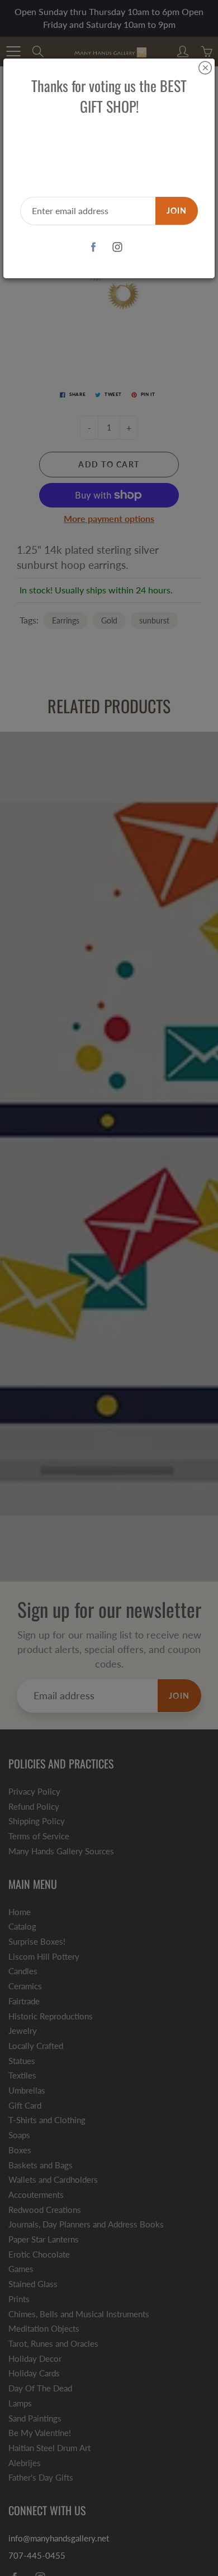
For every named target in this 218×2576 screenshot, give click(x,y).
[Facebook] (93, 247)
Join (177, 211)
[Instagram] (117, 247)
